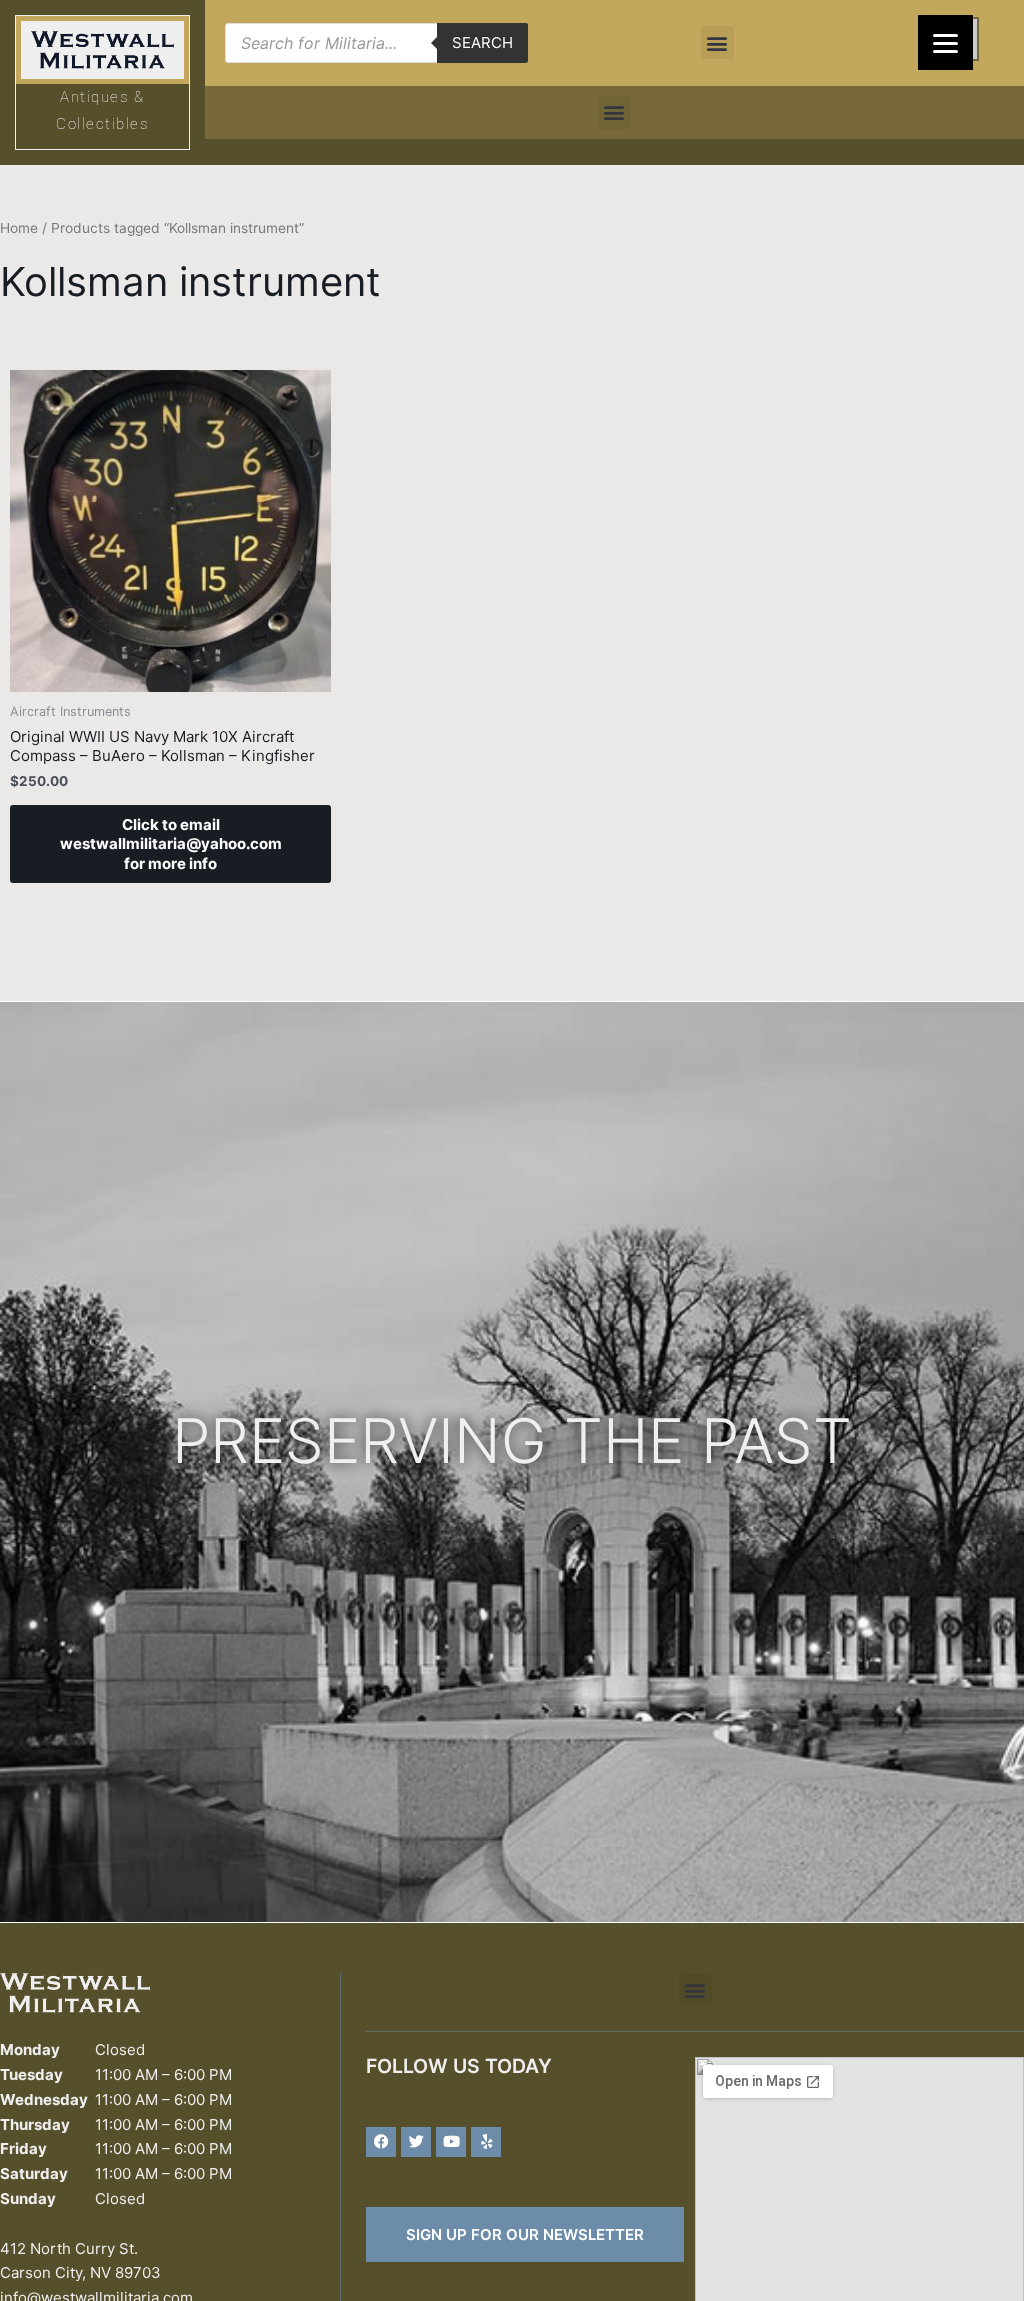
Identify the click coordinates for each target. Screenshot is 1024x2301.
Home (19, 228)
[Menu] (945, 42)
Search (482, 42)
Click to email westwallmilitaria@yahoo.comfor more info (171, 844)
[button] (717, 42)
